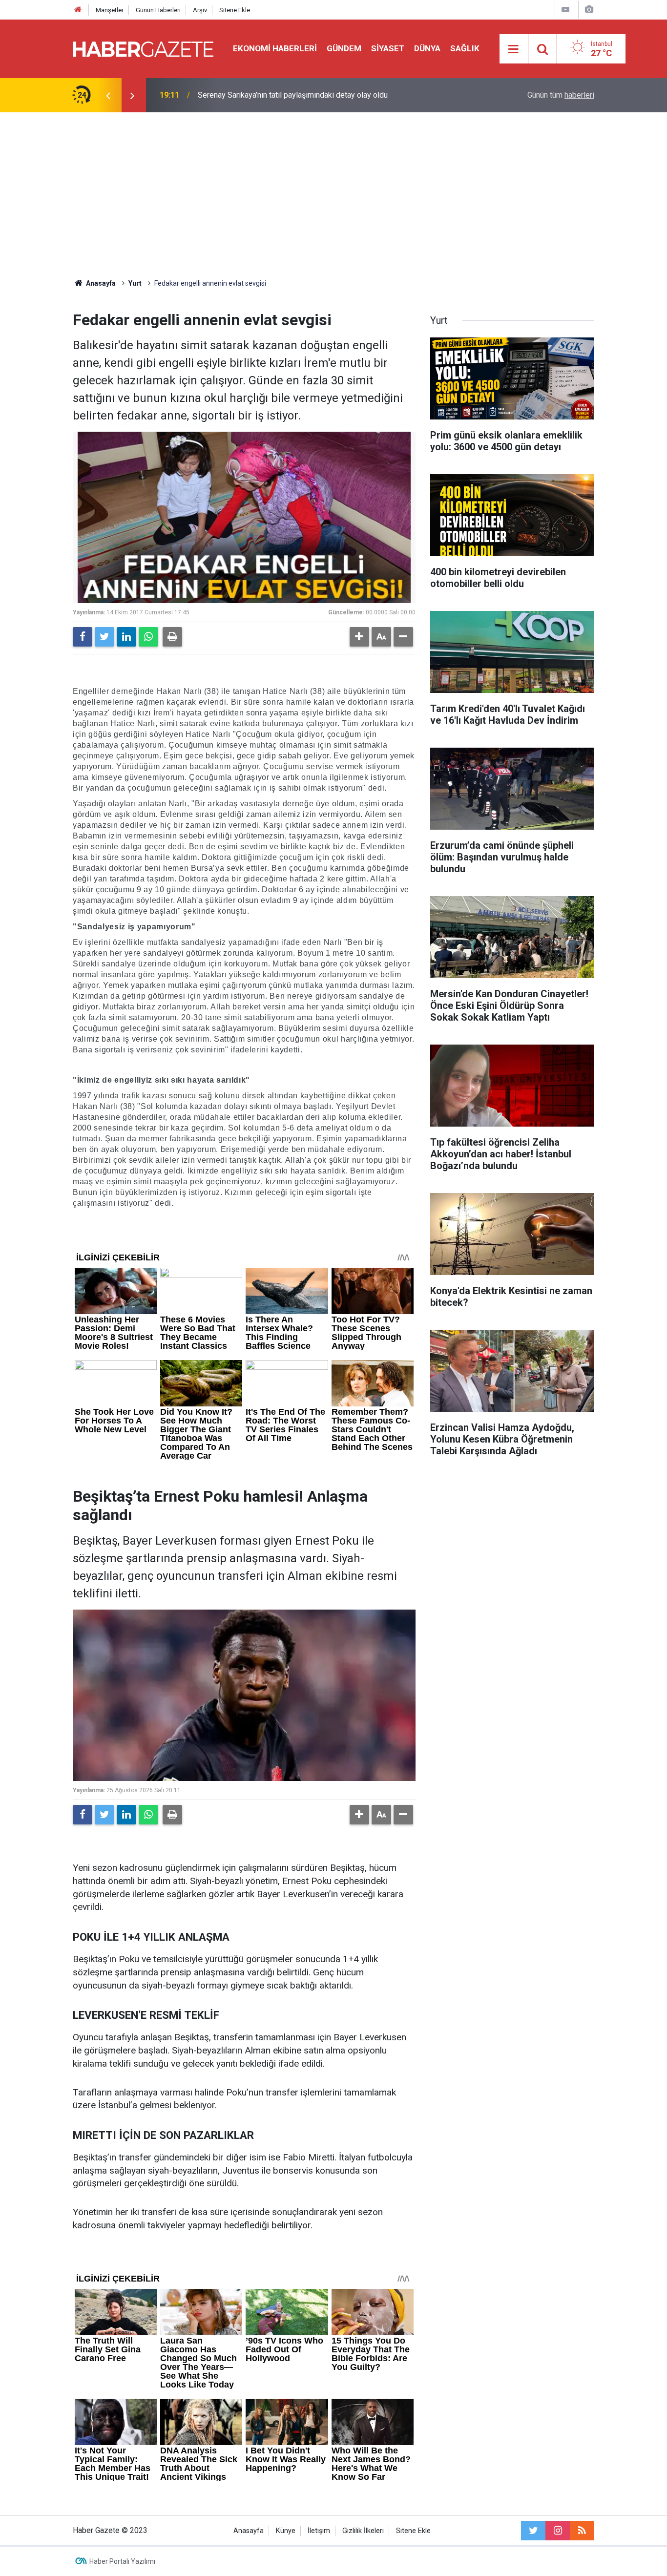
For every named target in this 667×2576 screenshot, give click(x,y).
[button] (359, 637)
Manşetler (110, 10)
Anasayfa (249, 2531)
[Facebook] (83, 637)
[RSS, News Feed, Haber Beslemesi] (582, 2531)
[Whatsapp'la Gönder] (148, 637)
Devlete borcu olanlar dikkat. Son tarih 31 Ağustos (282, 95)
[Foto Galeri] (589, 10)
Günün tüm (561, 95)
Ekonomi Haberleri (275, 48)
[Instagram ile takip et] (558, 2531)
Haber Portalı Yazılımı (122, 2561)
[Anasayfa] (78, 10)
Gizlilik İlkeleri (363, 2531)
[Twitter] (104, 637)
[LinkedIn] (126, 637)
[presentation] (108, 95)
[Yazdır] (172, 637)
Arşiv (200, 10)
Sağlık (465, 48)
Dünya (427, 48)
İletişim (319, 2531)
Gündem (344, 48)
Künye (286, 2531)
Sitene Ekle (235, 10)
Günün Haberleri (158, 10)
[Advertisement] (333, 195)
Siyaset (388, 48)
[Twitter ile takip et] (533, 2531)
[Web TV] (565, 10)
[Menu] (514, 49)
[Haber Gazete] (143, 48)
